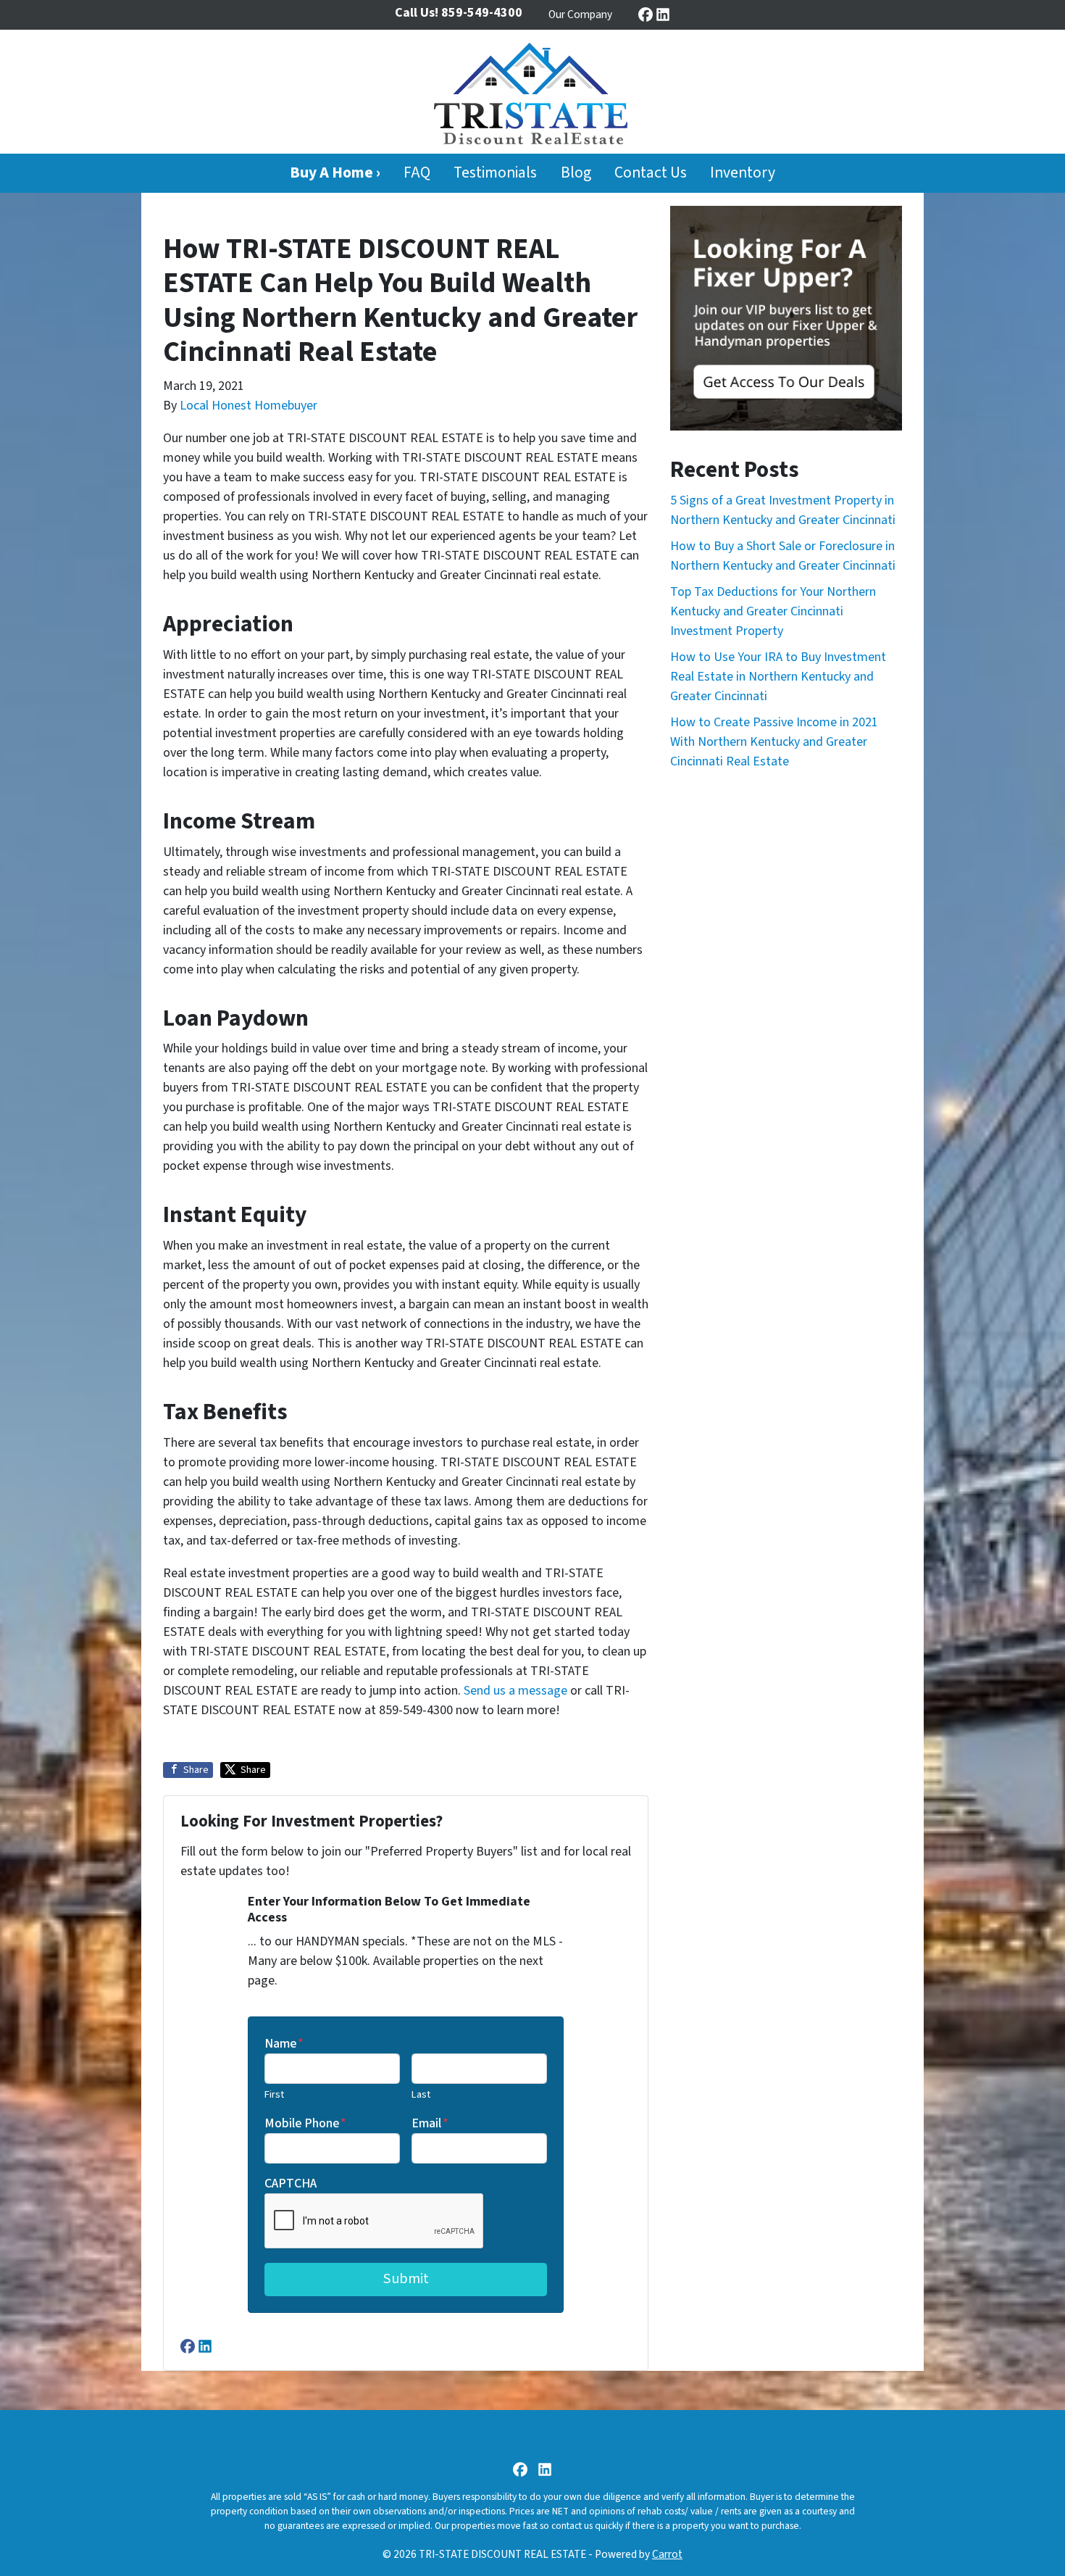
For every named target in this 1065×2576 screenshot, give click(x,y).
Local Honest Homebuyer (248, 406)
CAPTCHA (291, 2184)
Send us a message (515, 1691)
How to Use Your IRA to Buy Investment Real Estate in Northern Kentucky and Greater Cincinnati (778, 677)
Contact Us (651, 173)
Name (284, 2044)
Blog (576, 173)
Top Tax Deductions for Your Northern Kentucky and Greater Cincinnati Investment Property (773, 611)
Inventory (743, 173)
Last (421, 2094)
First (274, 2094)
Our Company (580, 14)
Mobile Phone (305, 2123)
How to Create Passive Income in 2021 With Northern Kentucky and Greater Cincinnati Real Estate (774, 742)
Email (430, 2123)
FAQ (417, 173)
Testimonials (495, 173)
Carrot (667, 2554)
